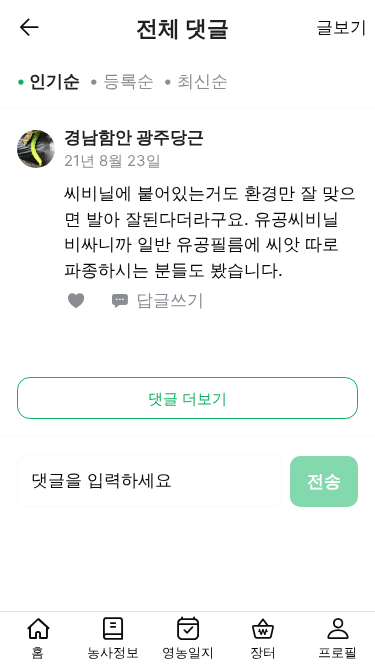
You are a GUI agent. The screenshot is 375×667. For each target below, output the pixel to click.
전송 (324, 481)
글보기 (341, 27)
